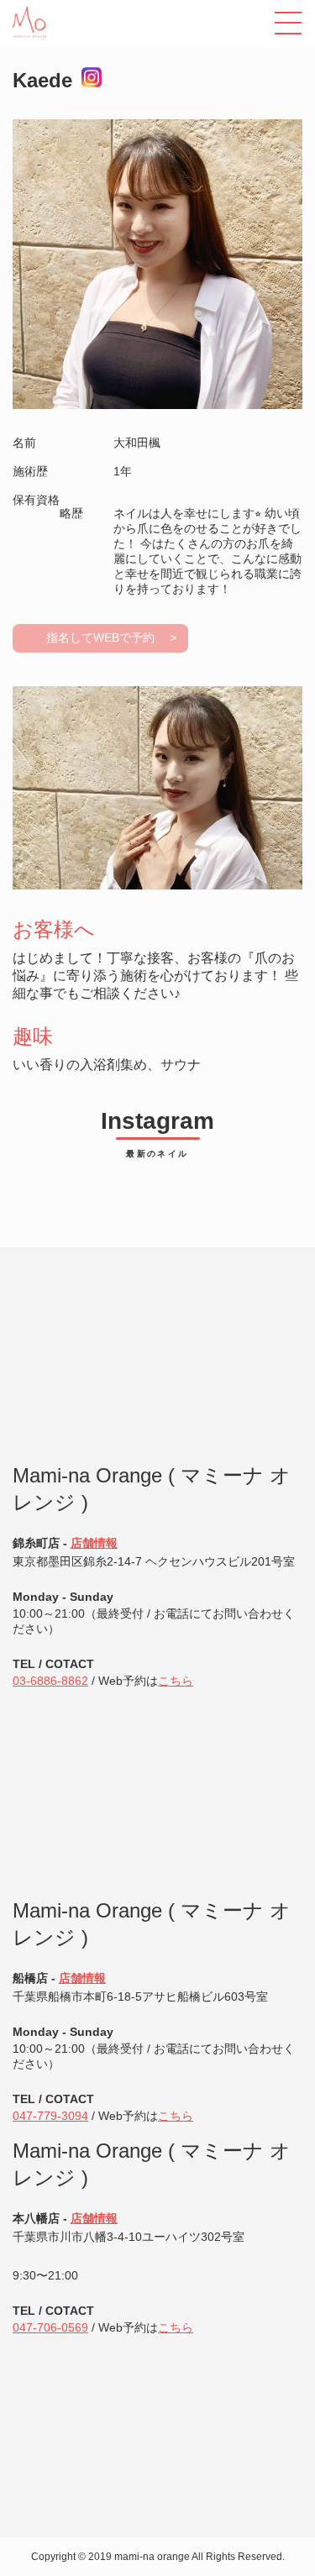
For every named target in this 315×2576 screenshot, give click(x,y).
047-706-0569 (50, 2327)
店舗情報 (94, 1543)
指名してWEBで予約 (100, 637)
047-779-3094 (50, 2116)
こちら (176, 1681)
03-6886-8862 (50, 1681)
